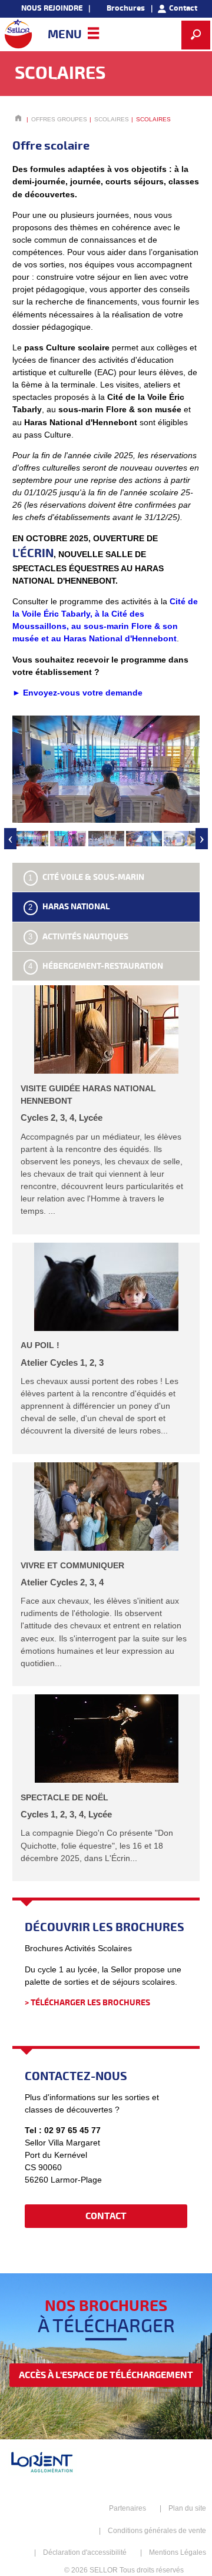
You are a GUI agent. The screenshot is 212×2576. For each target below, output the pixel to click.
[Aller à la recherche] (196, 35)
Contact (106, 2216)
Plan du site (187, 2508)
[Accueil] (18, 34)
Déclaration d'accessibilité (85, 2552)
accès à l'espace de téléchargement (106, 2375)
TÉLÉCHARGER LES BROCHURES (90, 2003)
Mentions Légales (178, 2552)
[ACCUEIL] (18, 119)
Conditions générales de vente (157, 2531)
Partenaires (127, 2508)
